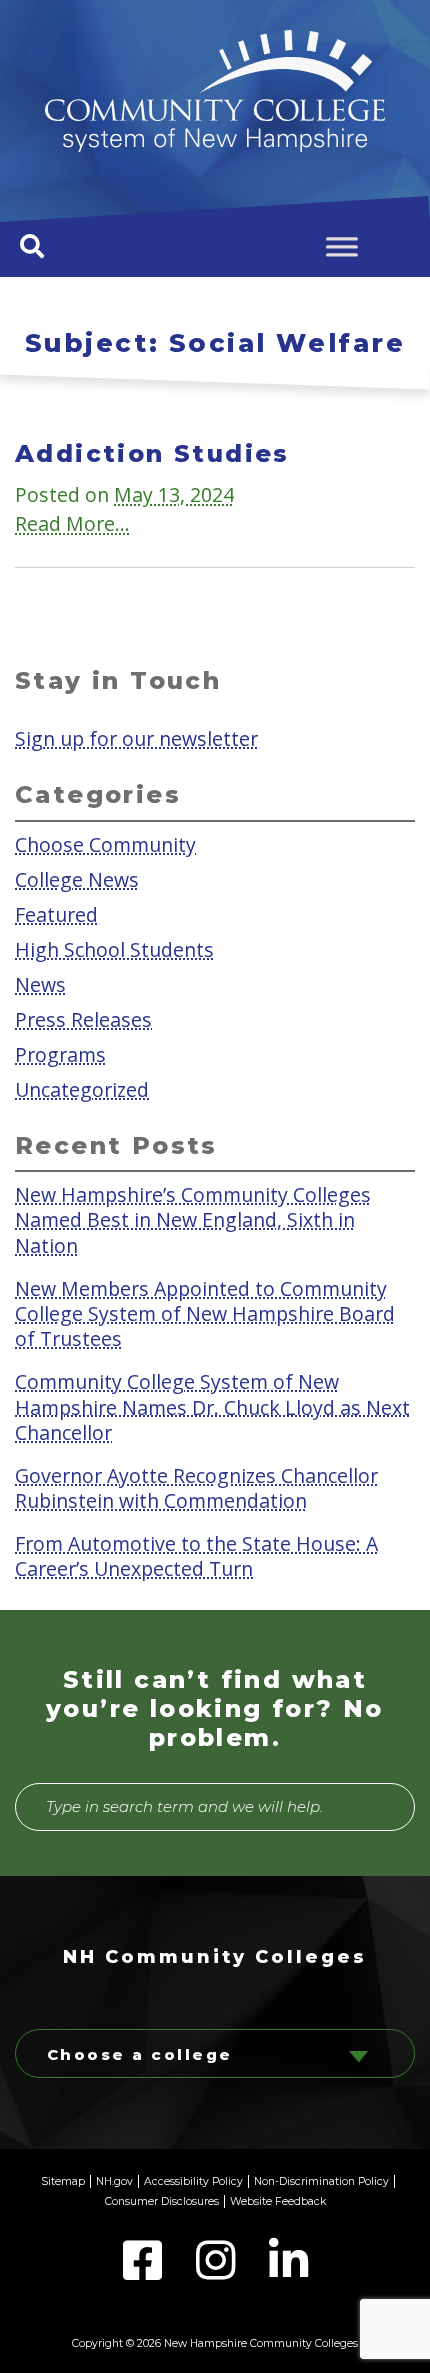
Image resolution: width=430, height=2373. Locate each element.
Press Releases (83, 1019)
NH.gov (114, 2181)
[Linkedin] (288, 2272)
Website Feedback (278, 2201)
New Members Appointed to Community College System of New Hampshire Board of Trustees (205, 1313)
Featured (56, 913)
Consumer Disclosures (162, 2201)
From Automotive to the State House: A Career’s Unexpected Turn (196, 1555)
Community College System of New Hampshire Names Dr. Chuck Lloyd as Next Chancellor (212, 1407)
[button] (32, 246)
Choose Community (105, 843)
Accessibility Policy (193, 2181)
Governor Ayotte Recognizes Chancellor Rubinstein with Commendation (196, 1487)
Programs (60, 1054)
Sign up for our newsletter (136, 738)
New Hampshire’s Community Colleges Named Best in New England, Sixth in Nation (193, 1220)
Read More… (72, 523)
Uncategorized (82, 1089)
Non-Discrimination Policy (321, 2181)
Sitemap (63, 2181)
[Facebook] (144, 2272)
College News (77, 878)
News (40, 984)
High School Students (114, 949)
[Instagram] (217, 2272)
